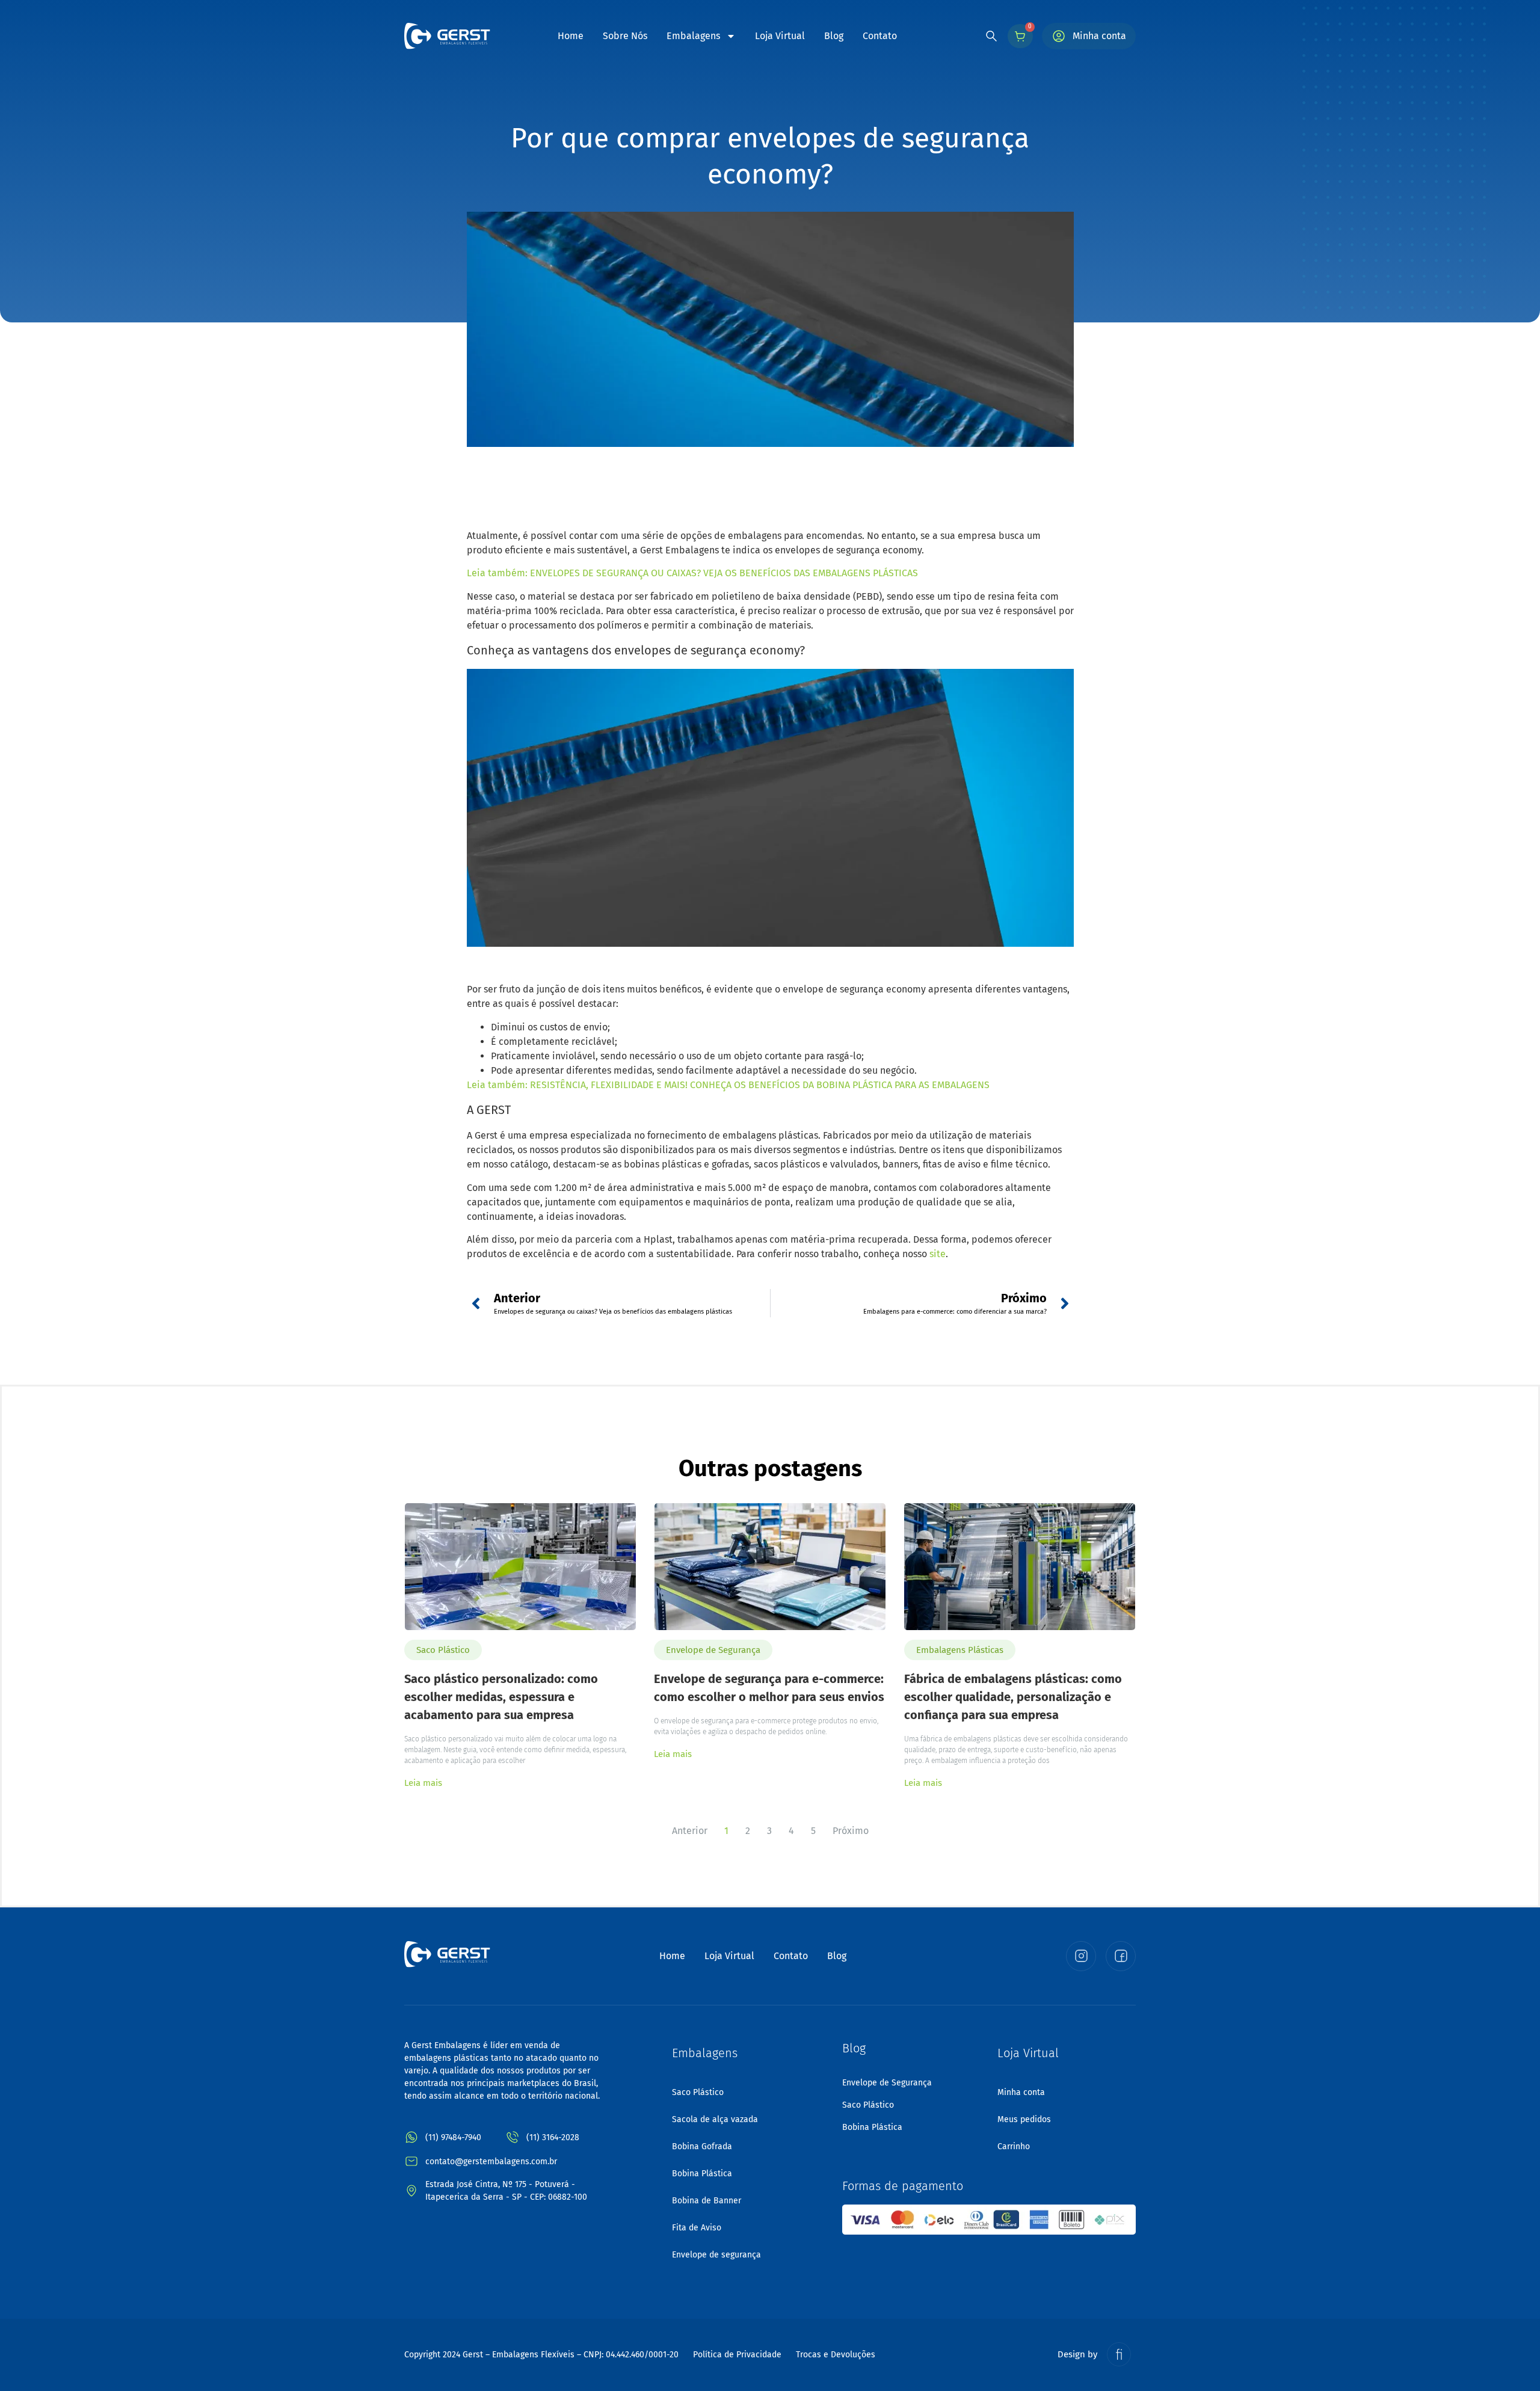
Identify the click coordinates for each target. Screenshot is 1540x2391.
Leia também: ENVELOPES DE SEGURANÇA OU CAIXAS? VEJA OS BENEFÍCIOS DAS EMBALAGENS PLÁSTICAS (692, 573)
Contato (880, 36)
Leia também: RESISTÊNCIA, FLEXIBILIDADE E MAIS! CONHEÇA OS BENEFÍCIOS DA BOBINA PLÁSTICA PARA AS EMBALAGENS (728, 1085)
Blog (834, 36)
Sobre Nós (625, 36)
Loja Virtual (780, 36)
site (938, 1254)
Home (571, 36)
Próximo (851, 1831)
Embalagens (693, 36)
